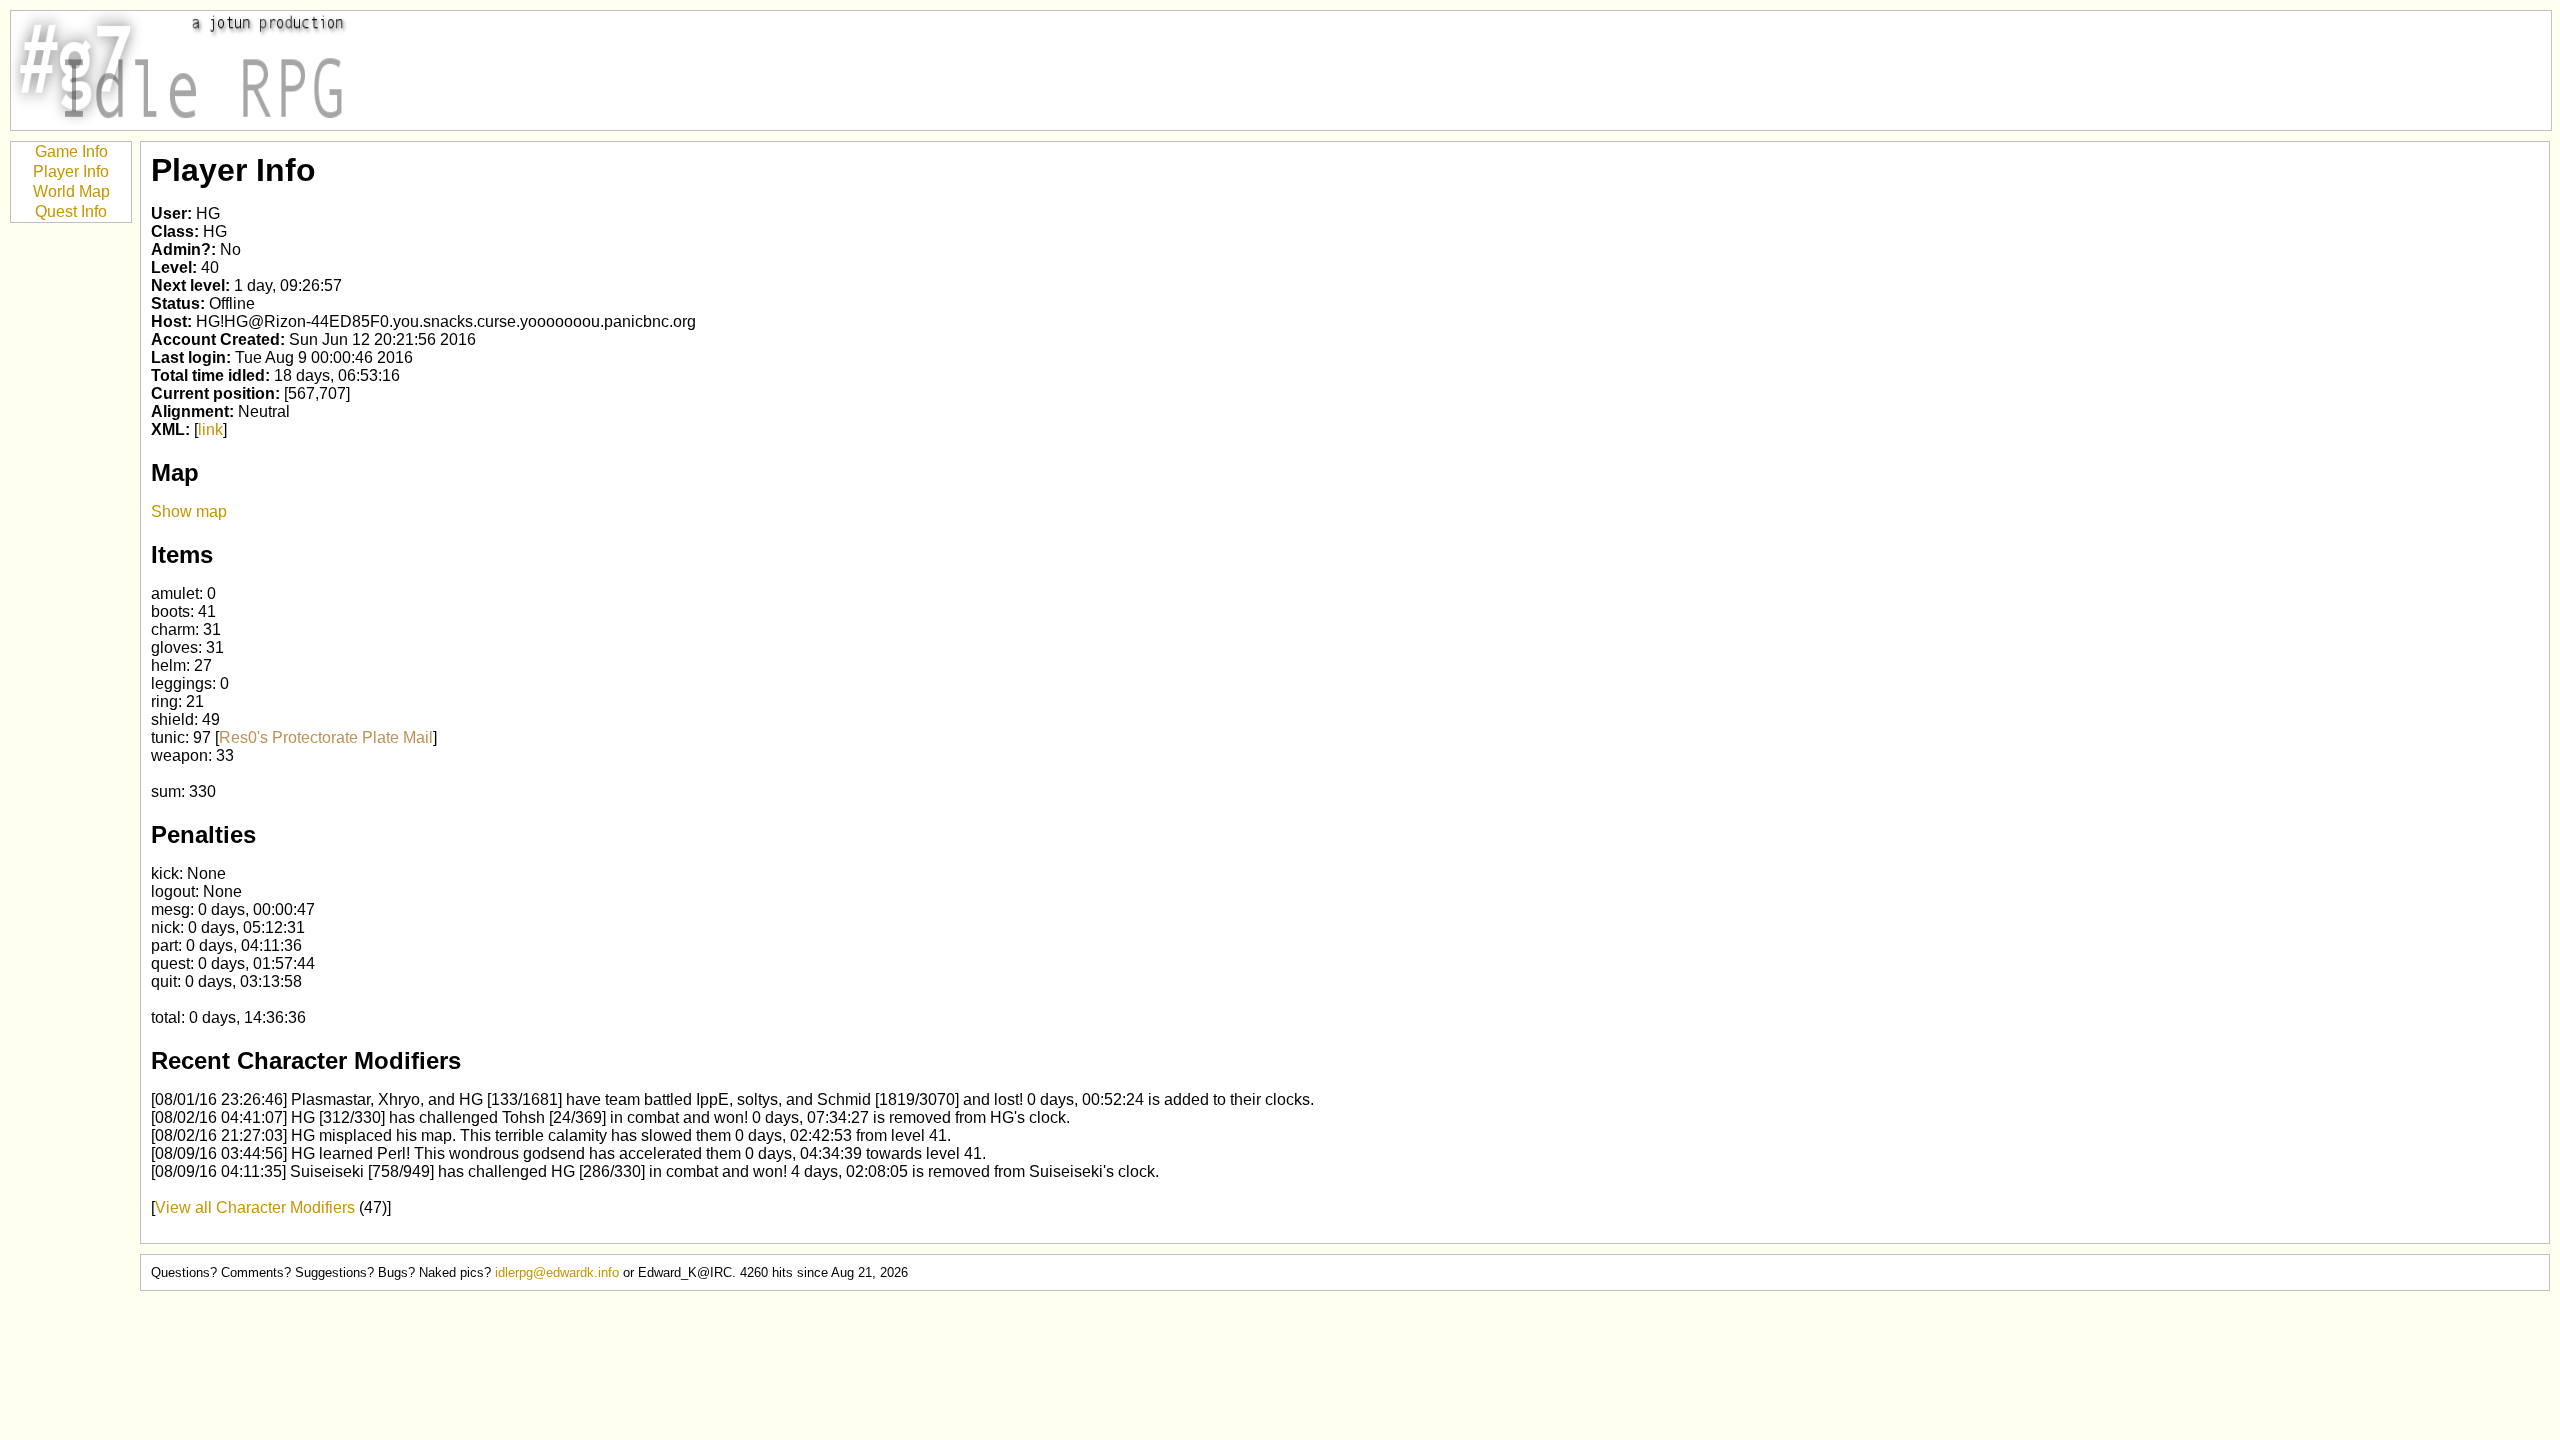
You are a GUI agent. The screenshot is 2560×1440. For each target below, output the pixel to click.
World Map (71, 191)
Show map (189, 511)
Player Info (71, 171)
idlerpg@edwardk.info (557, 1272)
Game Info (71, 151)
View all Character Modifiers (255, 1207)
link (210, 429)
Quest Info (71, 211)
